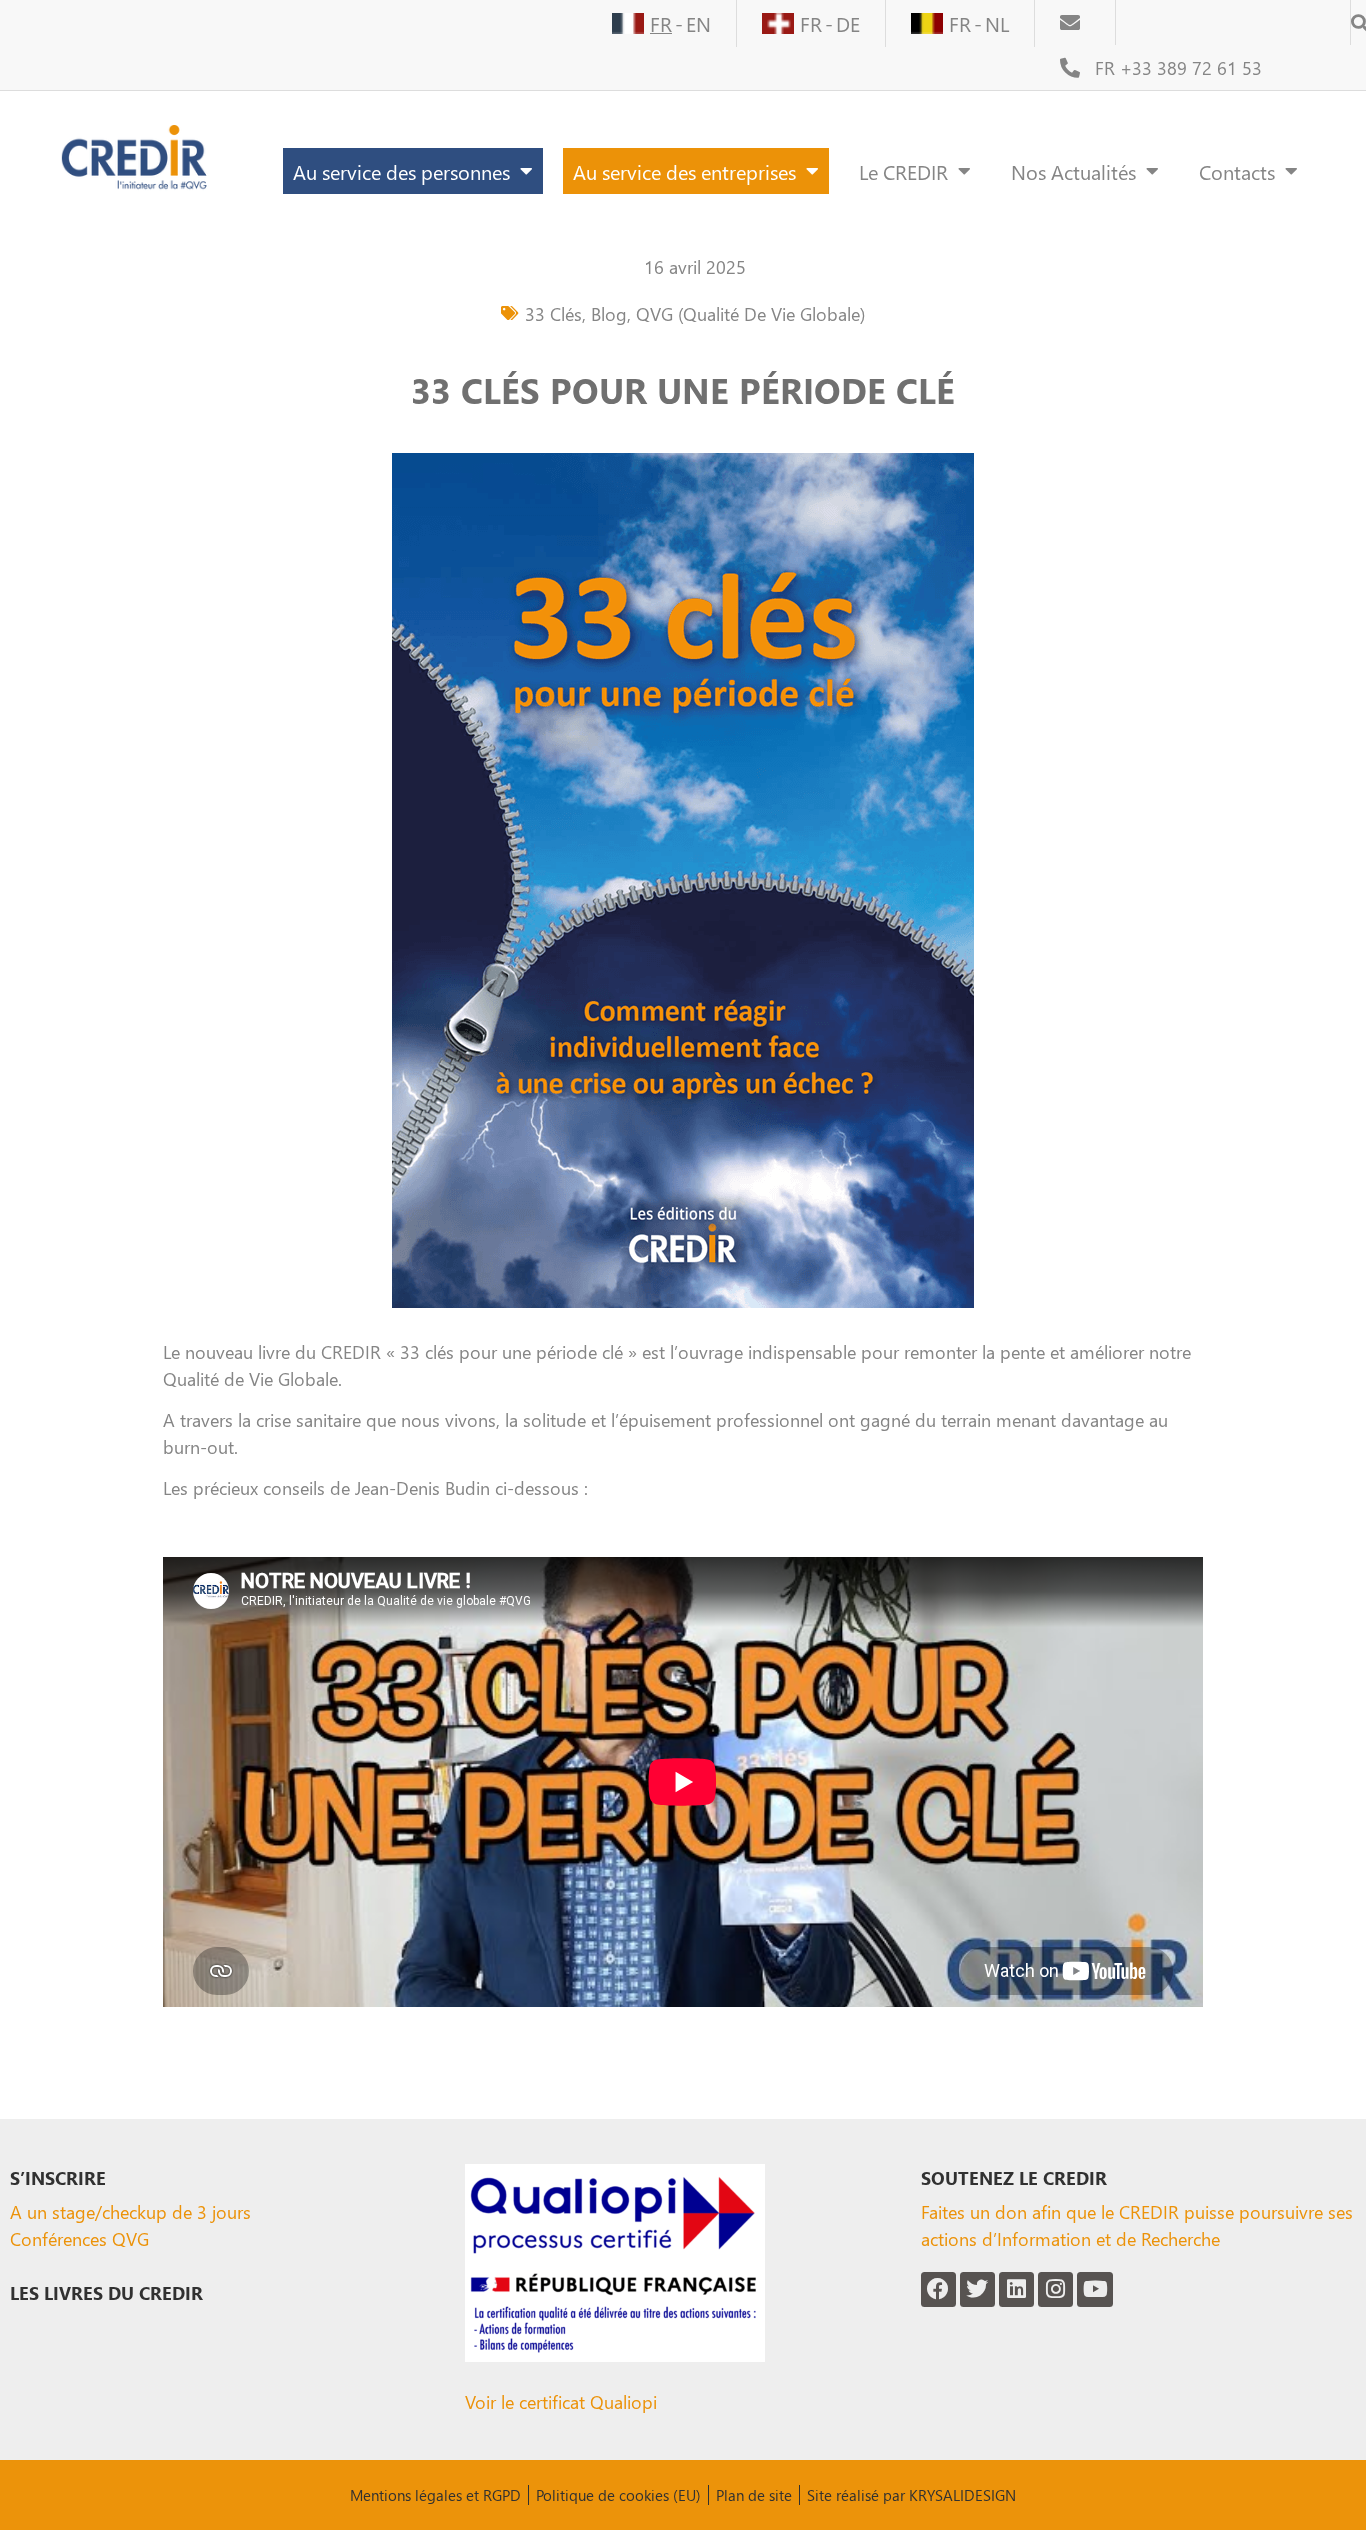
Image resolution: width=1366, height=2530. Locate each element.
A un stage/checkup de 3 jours (130, 2211)
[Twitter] (977, 2289)
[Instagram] (1055, 2289)
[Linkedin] (1016, 2289)
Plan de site (754, 2495)
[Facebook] (938, 2289)
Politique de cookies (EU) (618, 2495)
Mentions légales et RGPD (435, 2495)
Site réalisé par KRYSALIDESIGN (911, 2495)
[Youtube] (1094, 2289)
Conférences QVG (79, 2238)
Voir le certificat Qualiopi (561, 2401)
